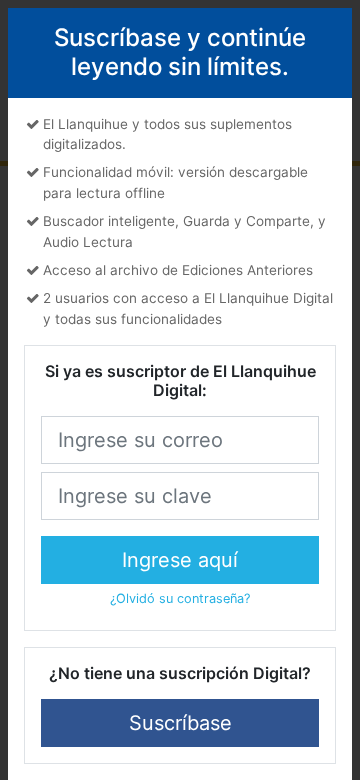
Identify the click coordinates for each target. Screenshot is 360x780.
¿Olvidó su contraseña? (180, 598)
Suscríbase (180, 723)
